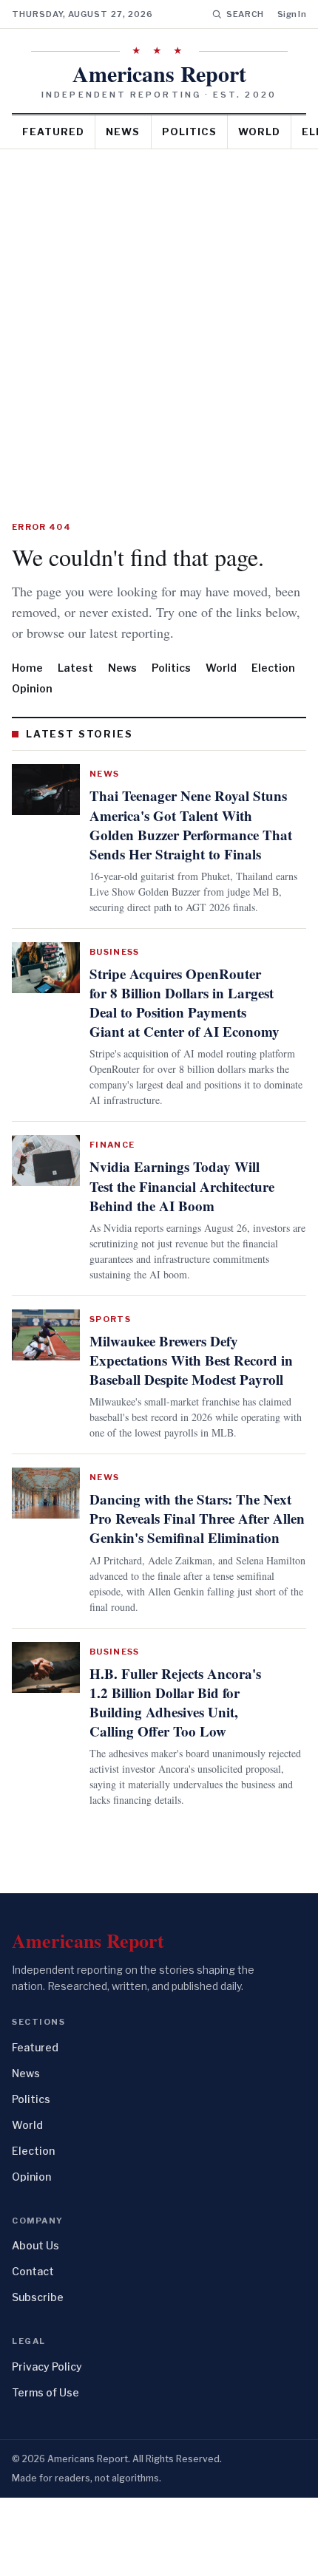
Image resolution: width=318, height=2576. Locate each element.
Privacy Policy (47, 2445)
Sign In (292, 14)
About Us (35, 2324)
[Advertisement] (159, 316)
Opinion (32, 709)
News (123, 132)
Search (245, 14)
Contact (33, 2350)
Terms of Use (45, 2471)
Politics (189, 132)
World (259, 132)
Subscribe (38, 2376)
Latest (75, 688)
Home (27, 688)
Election (273, 688)
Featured (53, 132)
